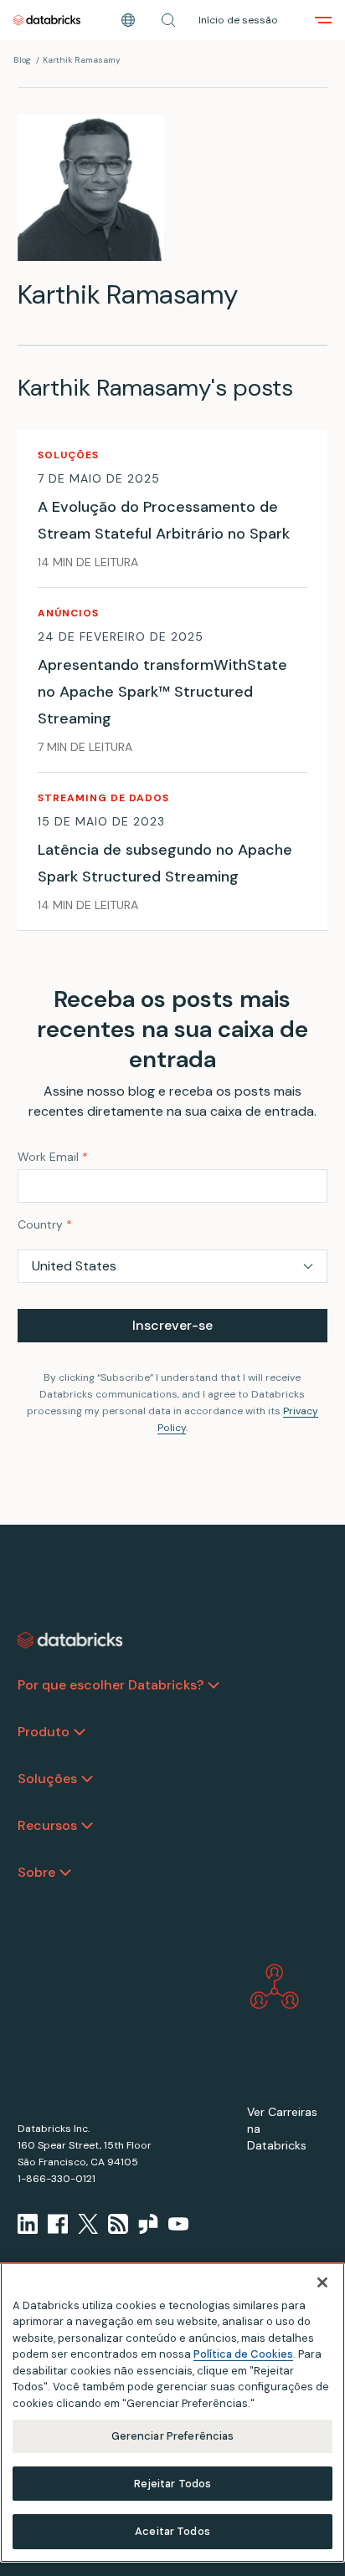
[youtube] (178, 2224)
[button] (168, 20)
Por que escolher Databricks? (111, 1685)
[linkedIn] (28, 2224)
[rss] (118, 2224)
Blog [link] (22, 60)
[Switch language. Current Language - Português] (128, 20)
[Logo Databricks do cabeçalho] (47, 20)
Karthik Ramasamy (82, 60)
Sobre (36, 1872)
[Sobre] (65, 1873)
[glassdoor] (148, 2224)
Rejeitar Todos (173, 2484)
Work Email (53, 1157)
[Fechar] (322, 2282)
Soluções (47, 1779)
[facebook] (58, 2224)
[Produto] (80, 1732)
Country (45, 1224)
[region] (172, 2412)
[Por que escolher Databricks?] (214, 1685)
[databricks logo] (70, 1640)
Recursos (47, 1825)
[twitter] (88, 2224)
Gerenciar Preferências (173, 2436)
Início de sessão (238, 20)
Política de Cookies (243, 2354)
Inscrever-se (172, 1325)
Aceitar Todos (172, 2531)
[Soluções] (87, 1779)
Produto (44, 1732)
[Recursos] (87, 1826)
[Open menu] (323, 20)
